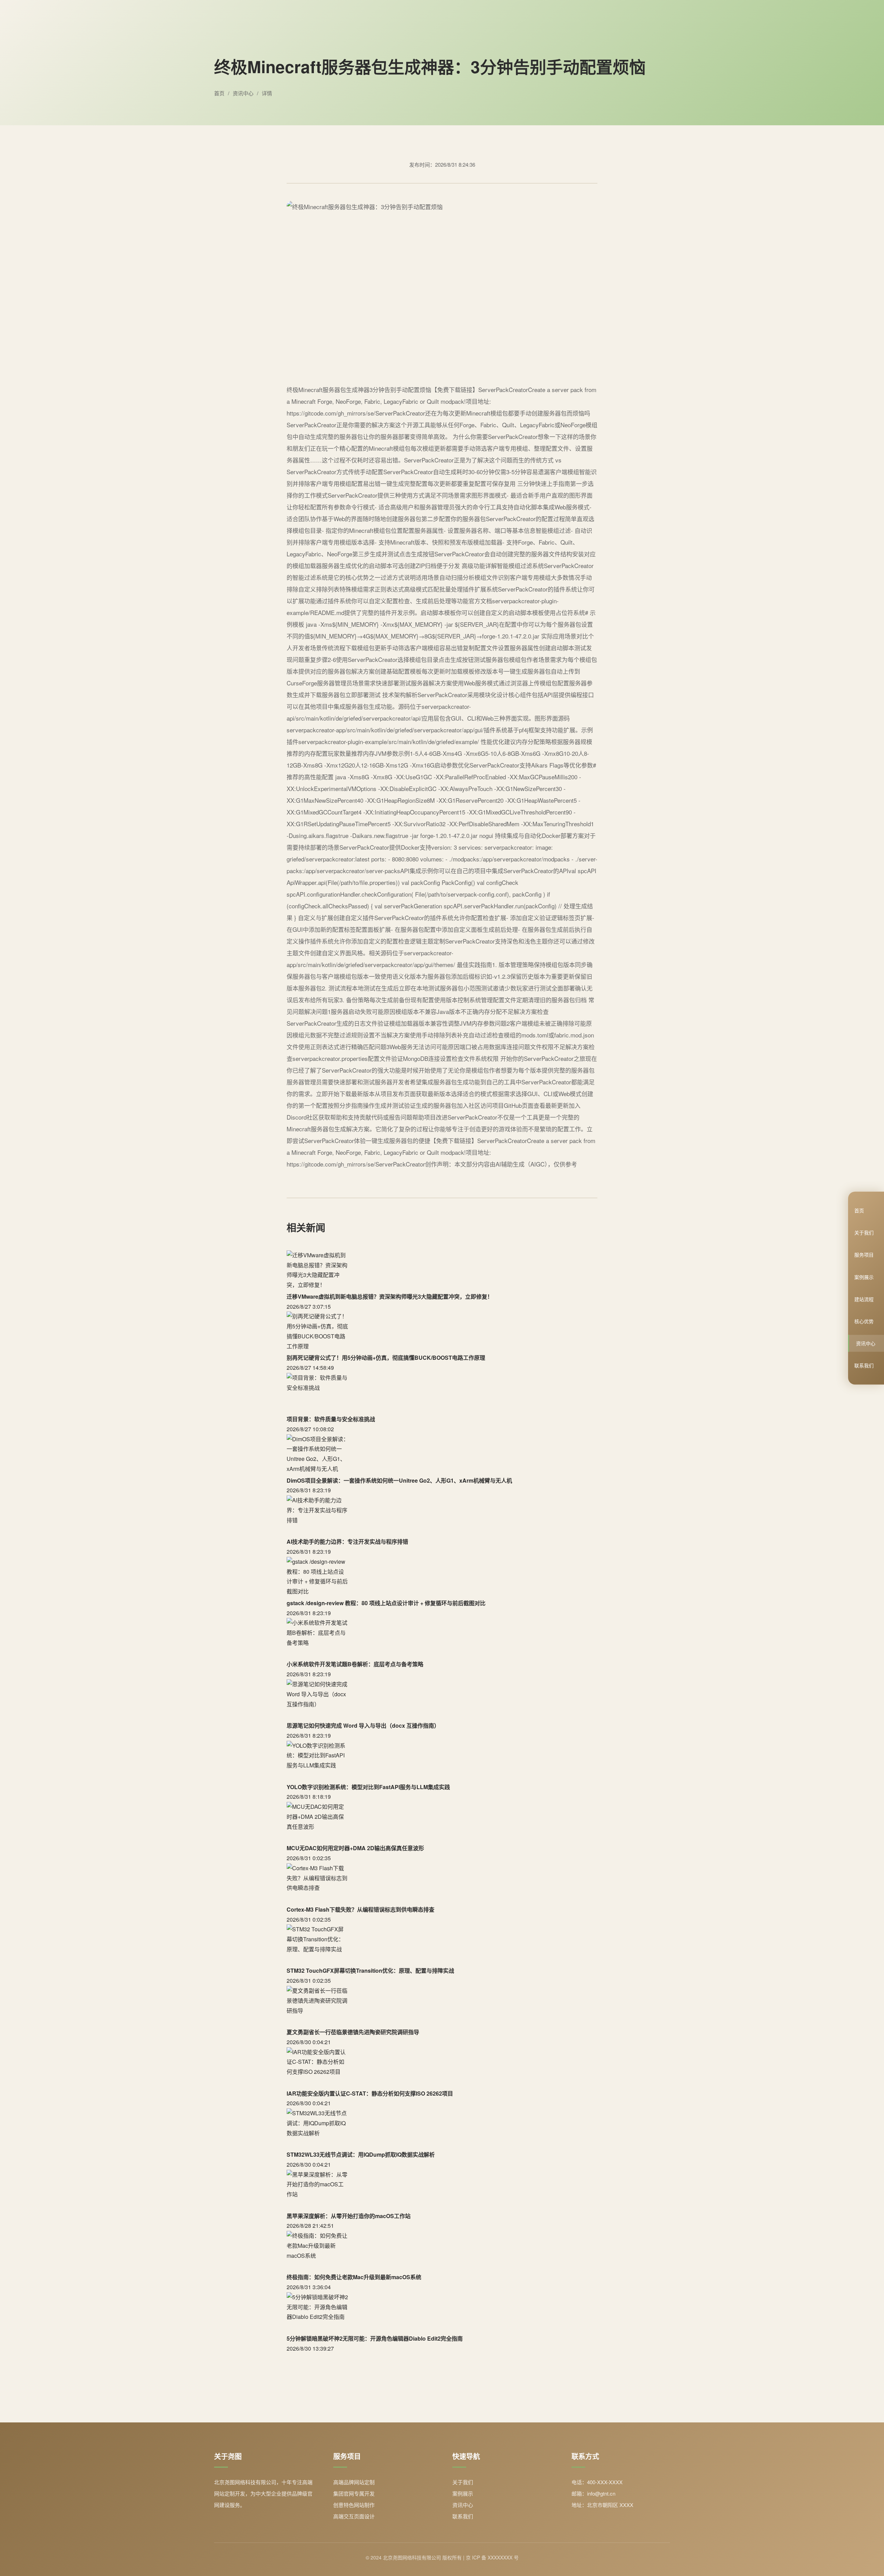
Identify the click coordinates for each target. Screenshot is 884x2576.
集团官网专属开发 (354, 2493)
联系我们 (864, 1365)
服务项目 (864, 1255)
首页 (859, 1210)
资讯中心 (866, 1343)
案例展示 (864, 1277)
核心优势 (864, 1321)
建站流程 (864, 1299)
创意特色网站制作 (354, 2505)
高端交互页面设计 (354, 2516)
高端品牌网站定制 (354, 2482)
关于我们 (864, 1232)
